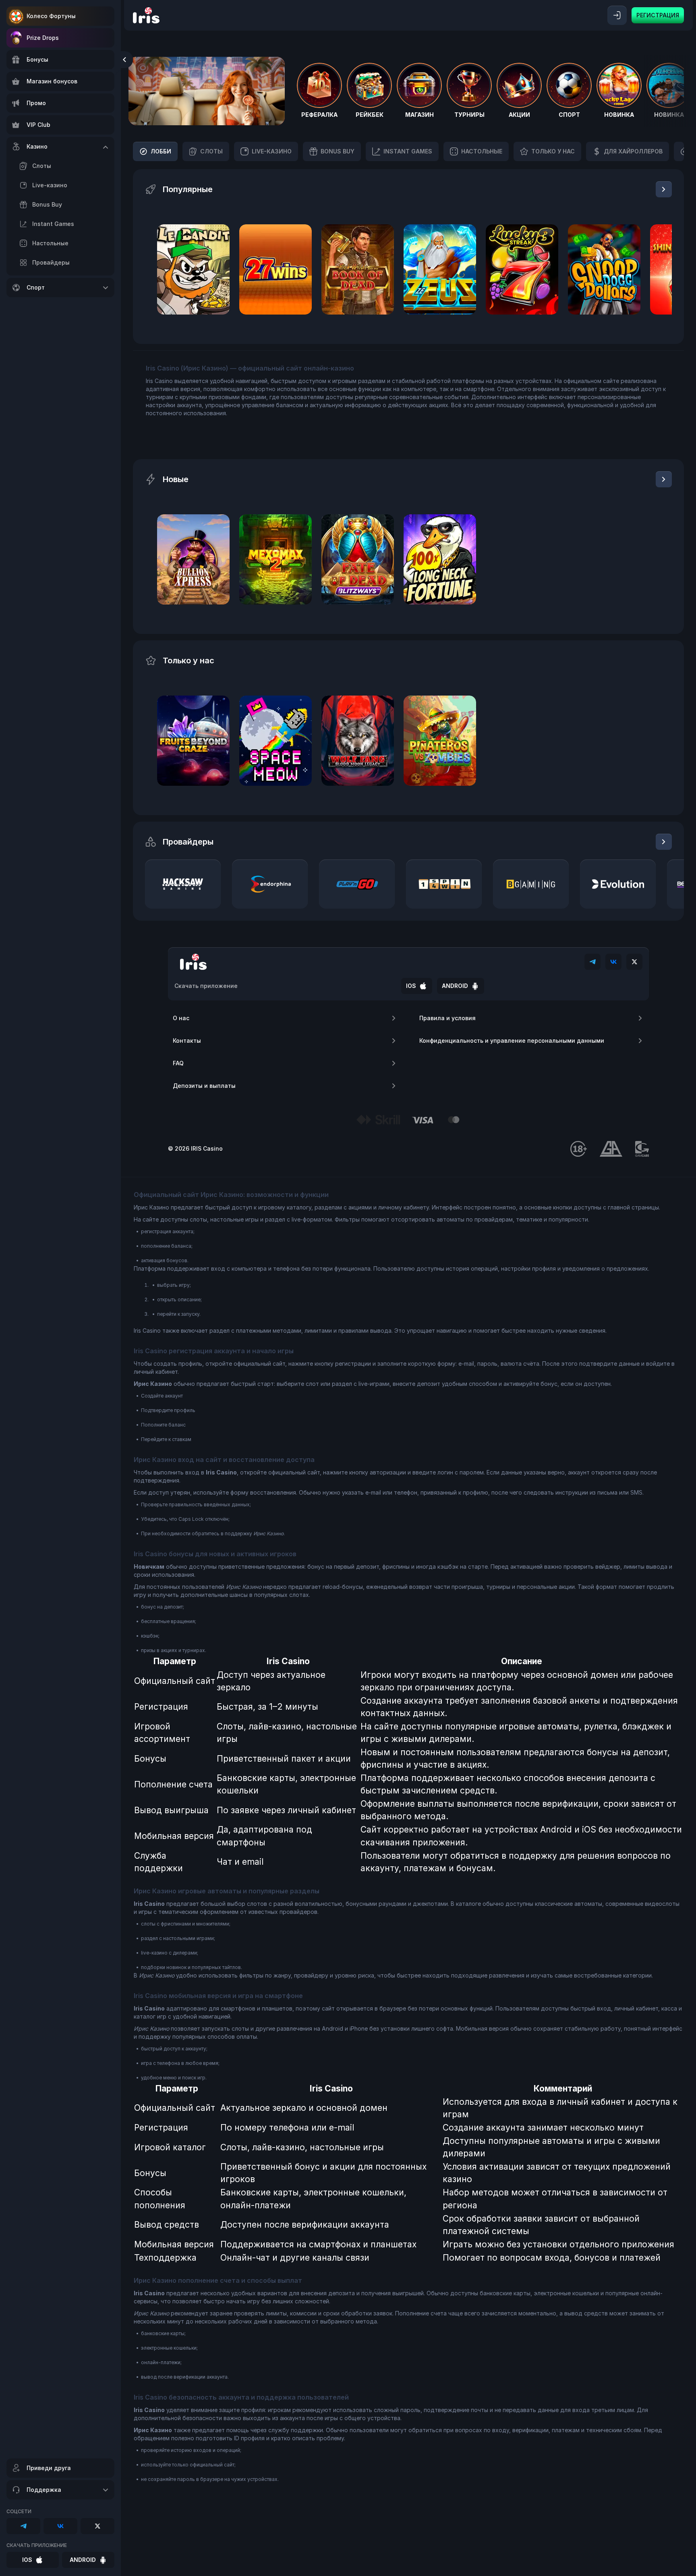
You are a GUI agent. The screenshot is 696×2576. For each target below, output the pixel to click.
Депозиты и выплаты (204, 1086)
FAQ (178, 1063)
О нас (181, 1018)
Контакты (187, 1041)
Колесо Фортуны (51, 16)
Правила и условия (447, 1018)
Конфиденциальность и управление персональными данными (512, 1041)
